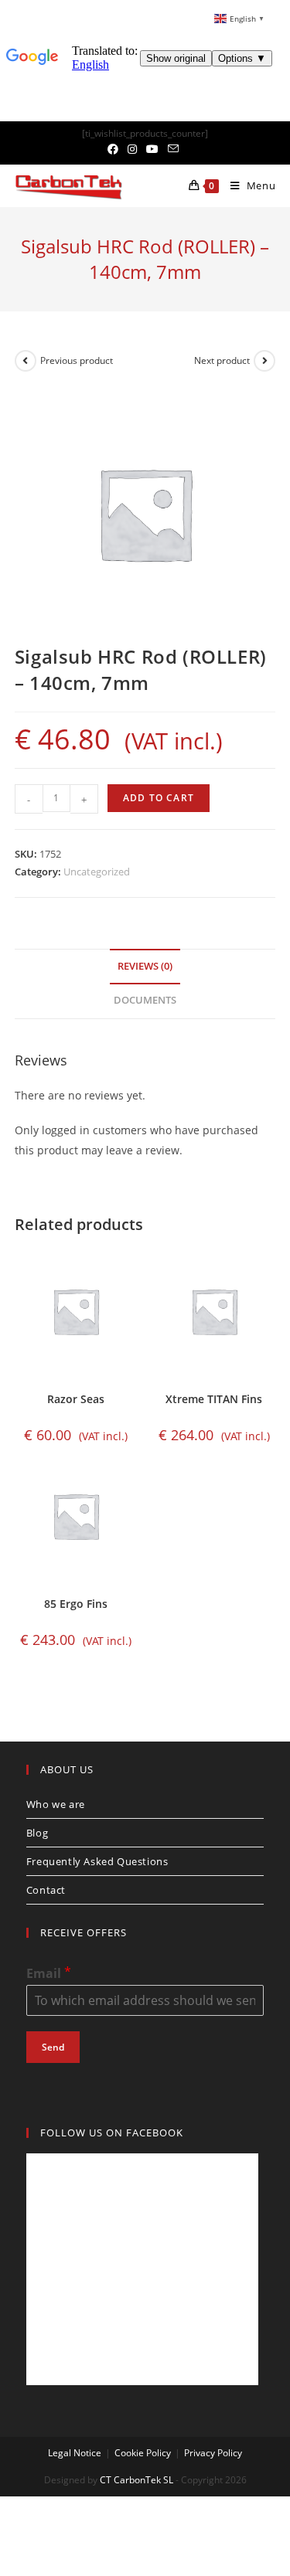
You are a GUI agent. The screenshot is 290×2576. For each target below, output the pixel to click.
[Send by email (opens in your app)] (173, 149)
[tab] (145, 967)
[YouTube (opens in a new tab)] (152, 149)
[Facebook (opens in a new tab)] (115, 149)
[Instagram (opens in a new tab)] (132, 149)
